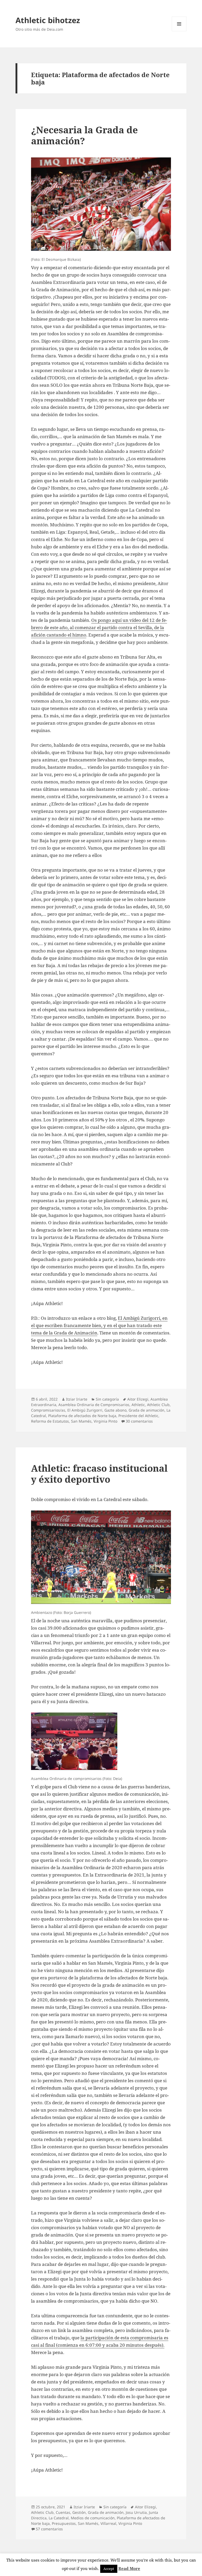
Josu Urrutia (136, 2512)
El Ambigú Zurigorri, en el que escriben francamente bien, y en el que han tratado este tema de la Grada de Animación (99, 1325)
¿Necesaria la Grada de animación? (84, 135)
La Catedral (59, 2518)
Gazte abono (115, 1410)
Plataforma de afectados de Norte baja (82, 1416)
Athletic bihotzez (48, 20)
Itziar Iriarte (77, 1399)
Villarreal (108, 2523)
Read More (129, 2568)
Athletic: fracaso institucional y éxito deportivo (99, 1474)
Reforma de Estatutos (50, 1421)
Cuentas (63, 2512)
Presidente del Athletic (138, 1416)
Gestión (79, 2512)
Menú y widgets (179, 31)
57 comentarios (49, 2529)
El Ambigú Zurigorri (85, 1410)
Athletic (138, 1405)
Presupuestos (64, 2523)
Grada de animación (147, 1410)
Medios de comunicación (93, 2518)
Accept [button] (109, 2569)
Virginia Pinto (105, 1421)
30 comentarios (139, 1421)
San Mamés (81, 1421)
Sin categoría (107, 1399)
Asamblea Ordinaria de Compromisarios (94, 1405)
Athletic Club (158, 1405)
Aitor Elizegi (138, 1399)
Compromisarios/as (48, 1410)
